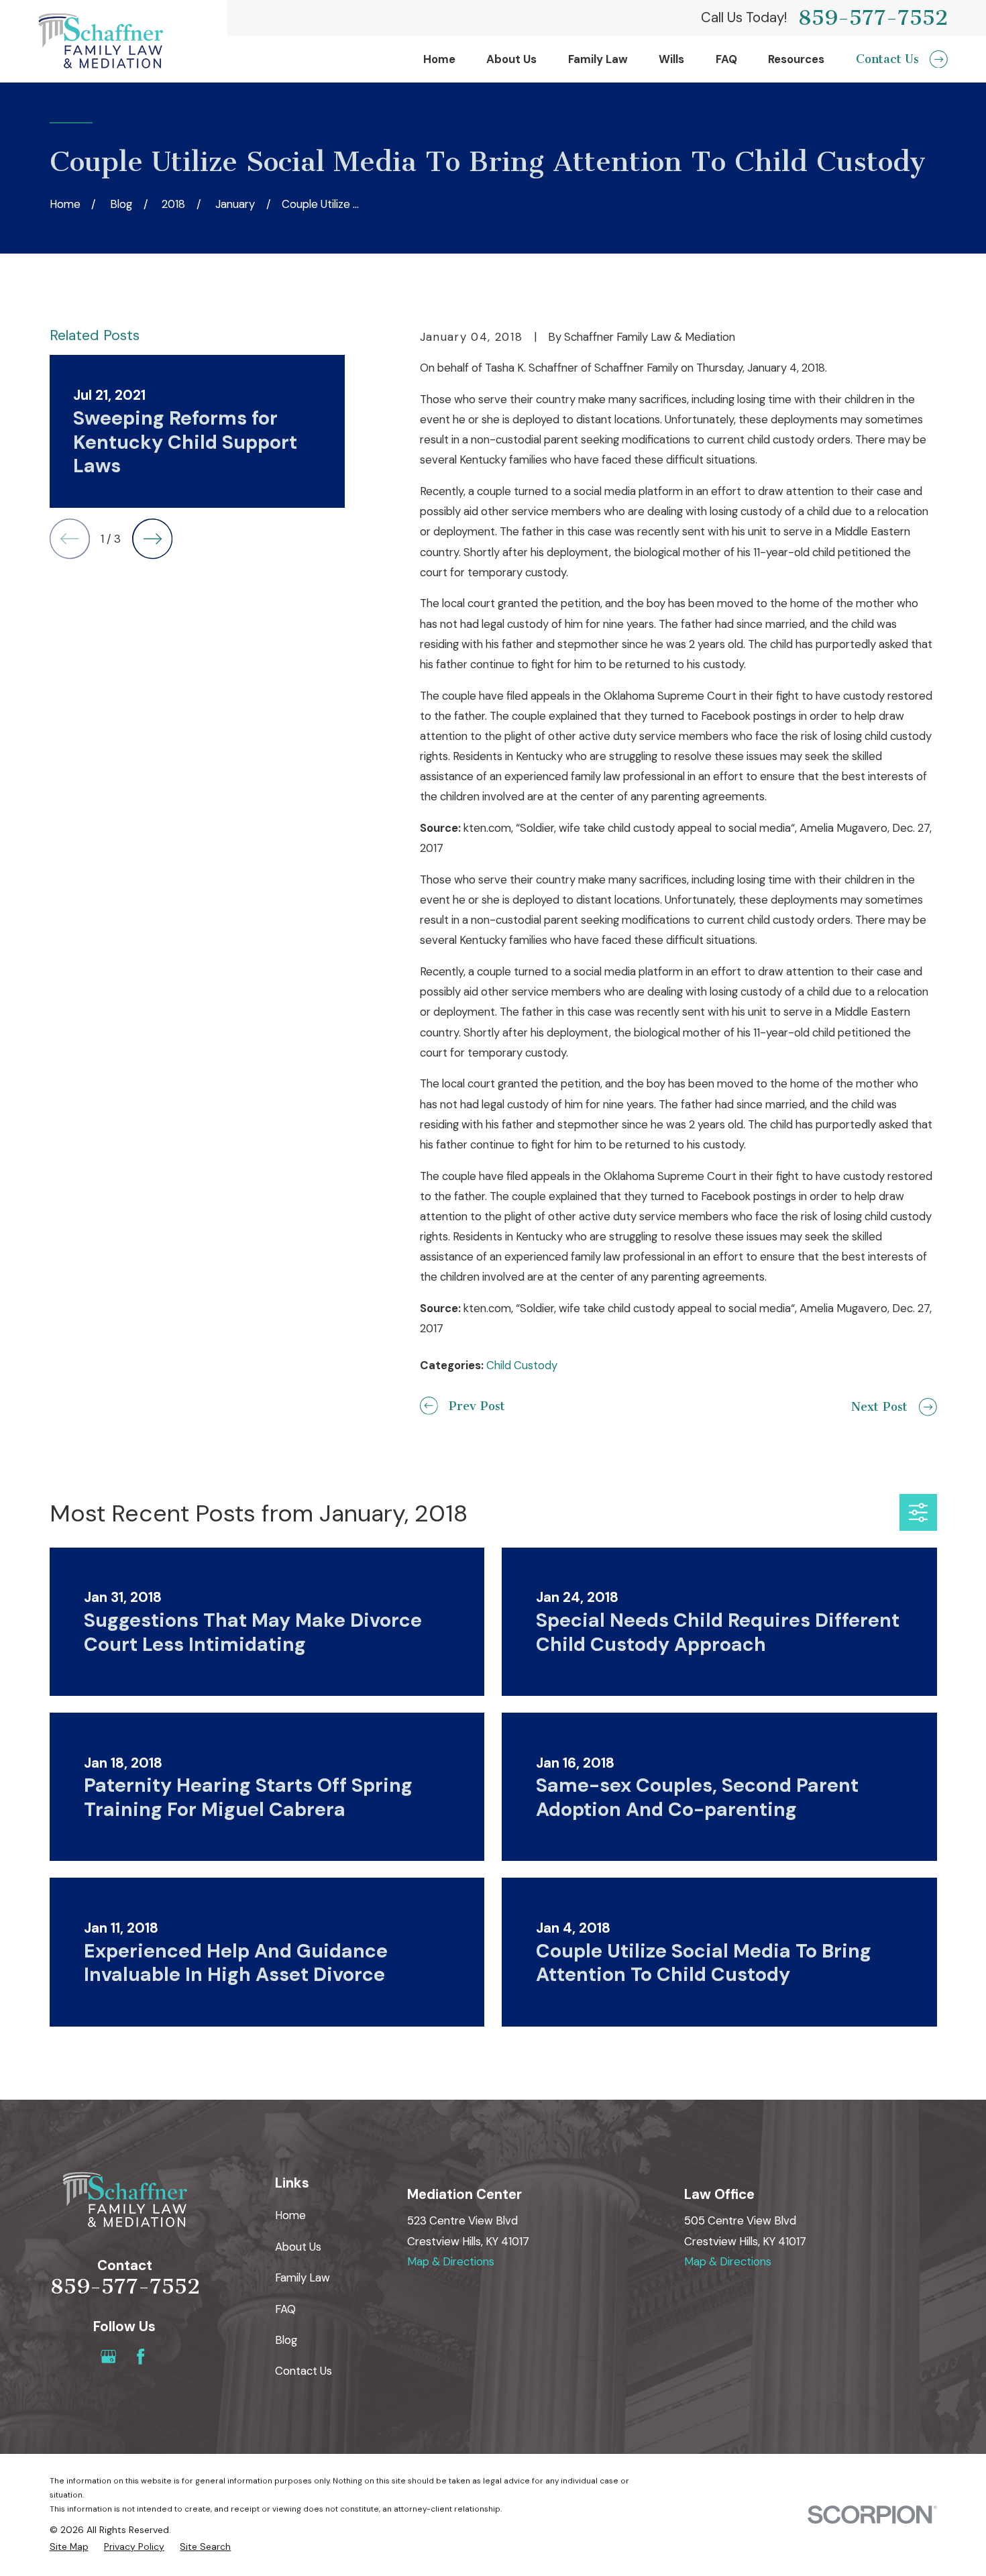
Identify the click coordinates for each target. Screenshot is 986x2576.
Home (290, 2215)
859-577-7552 (873, 18)
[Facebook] (141, 2356)
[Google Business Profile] (108, 2356)
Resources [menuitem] (796, 59)
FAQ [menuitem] (726, 59)
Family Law (303, 2277)
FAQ (285, 2309)
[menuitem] (69, 2547)
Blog (286, 2340)
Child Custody (522, 1365)
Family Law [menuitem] (598, 59)
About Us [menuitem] (511, 59)
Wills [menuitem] (671, 59)
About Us (298, 2247)
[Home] (101, 41)
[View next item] (152, 539)
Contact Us (304, 2371)
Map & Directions (451, 2261)
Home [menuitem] (439, 59)
